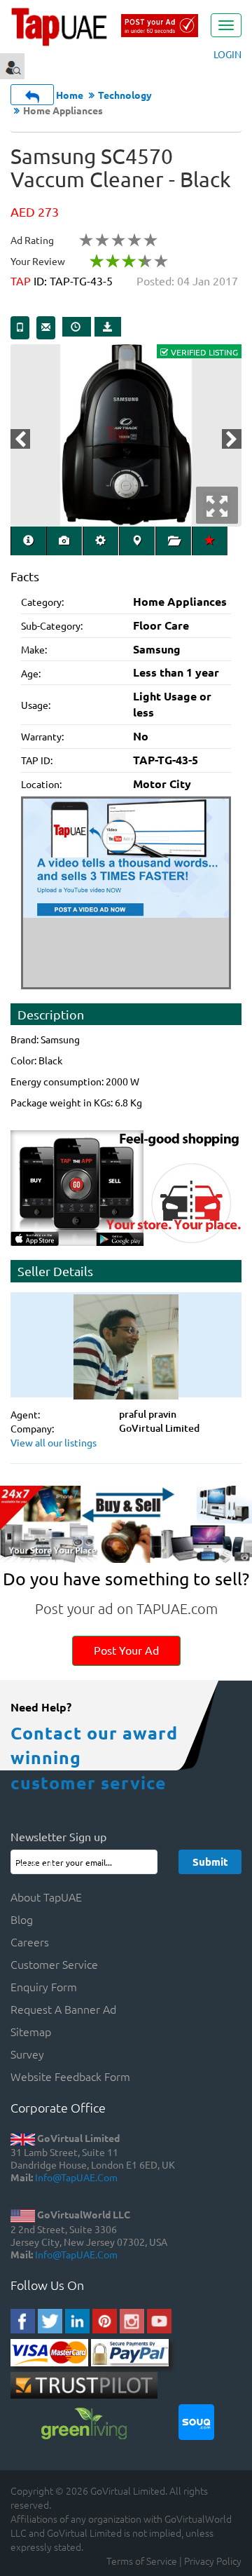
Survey (27, 2054)
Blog (22, 1919)
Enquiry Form (44, 1986)
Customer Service (54, 1964)
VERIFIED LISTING (204, 352)
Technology (125, 95)
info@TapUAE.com (76, 2177)
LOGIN (227, 54)
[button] (20, 439)
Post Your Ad (126, 1650)
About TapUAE (46, 1897)
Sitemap (31, 2031)
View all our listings (54, 1442)
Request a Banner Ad (63, 2009)
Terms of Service (142, 2561)
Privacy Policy (213, 2561)
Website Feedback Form (70, 2076)
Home (70, 95)
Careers (30, 1941)
